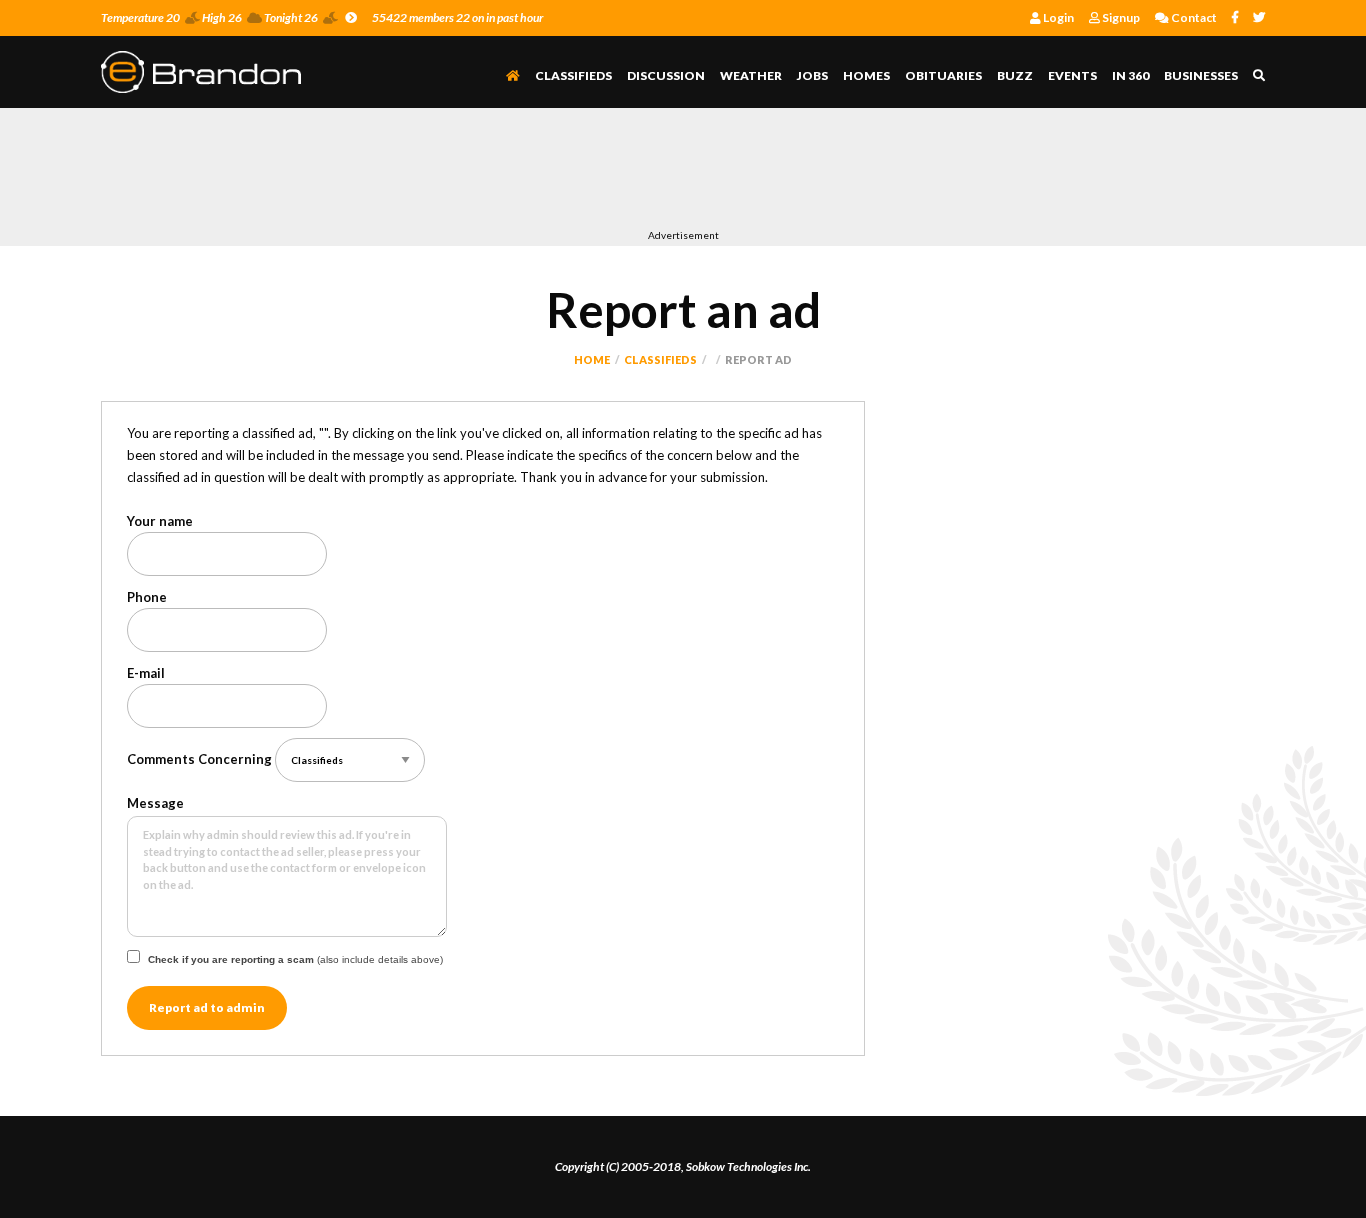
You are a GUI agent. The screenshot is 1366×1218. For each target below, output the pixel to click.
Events (1072, 75)
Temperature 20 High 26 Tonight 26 (209, 17)
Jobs (812, 75)
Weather (751, 75)
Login (1057, 17)
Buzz (1015, 75)
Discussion (666, 75)
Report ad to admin (207, 1007)
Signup (1120, 17)
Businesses (1201, 75)
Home (592, 359)
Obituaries (943, 75)
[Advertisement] (465, 173)
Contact (1193, 17)
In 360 (1130, 75)
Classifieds (573, 75)
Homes (866, 75)
